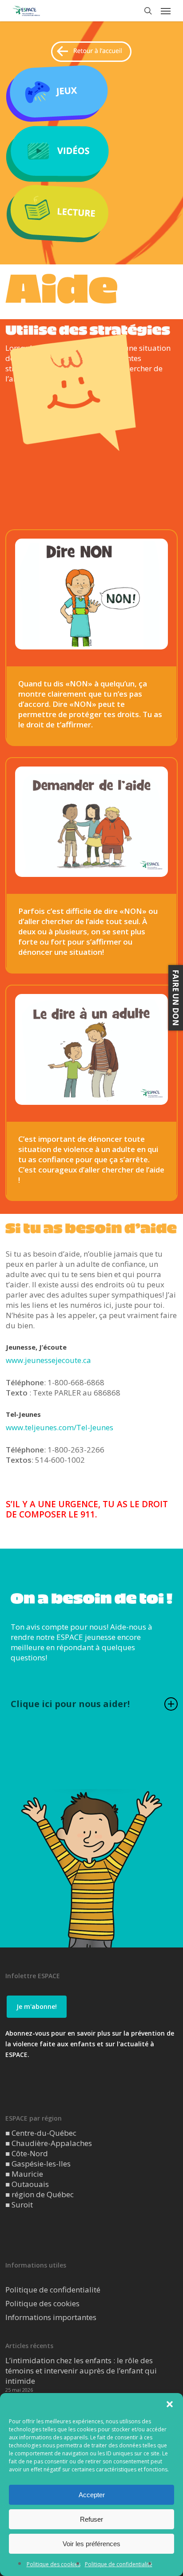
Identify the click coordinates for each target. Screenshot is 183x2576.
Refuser (91, 2519)
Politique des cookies (54, 2564)
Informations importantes (51, 2317)
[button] (170, 2404)
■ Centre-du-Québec (41, 2133)
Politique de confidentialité (119, 2564)
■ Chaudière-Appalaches (49, 2143)
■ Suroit (19, 2205)
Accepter (92, 2495)
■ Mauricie (24, 2174)
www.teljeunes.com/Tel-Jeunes (60, 1427)
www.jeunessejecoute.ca (48, 1360)
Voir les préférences (91, 2544)
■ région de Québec (40, 2194)
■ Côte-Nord (27, 2153)
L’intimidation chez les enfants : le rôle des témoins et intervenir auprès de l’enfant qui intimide (81, 2371)
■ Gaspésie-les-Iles (38, 2164)
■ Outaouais (27, 2184)
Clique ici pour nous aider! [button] (70, 1704)
